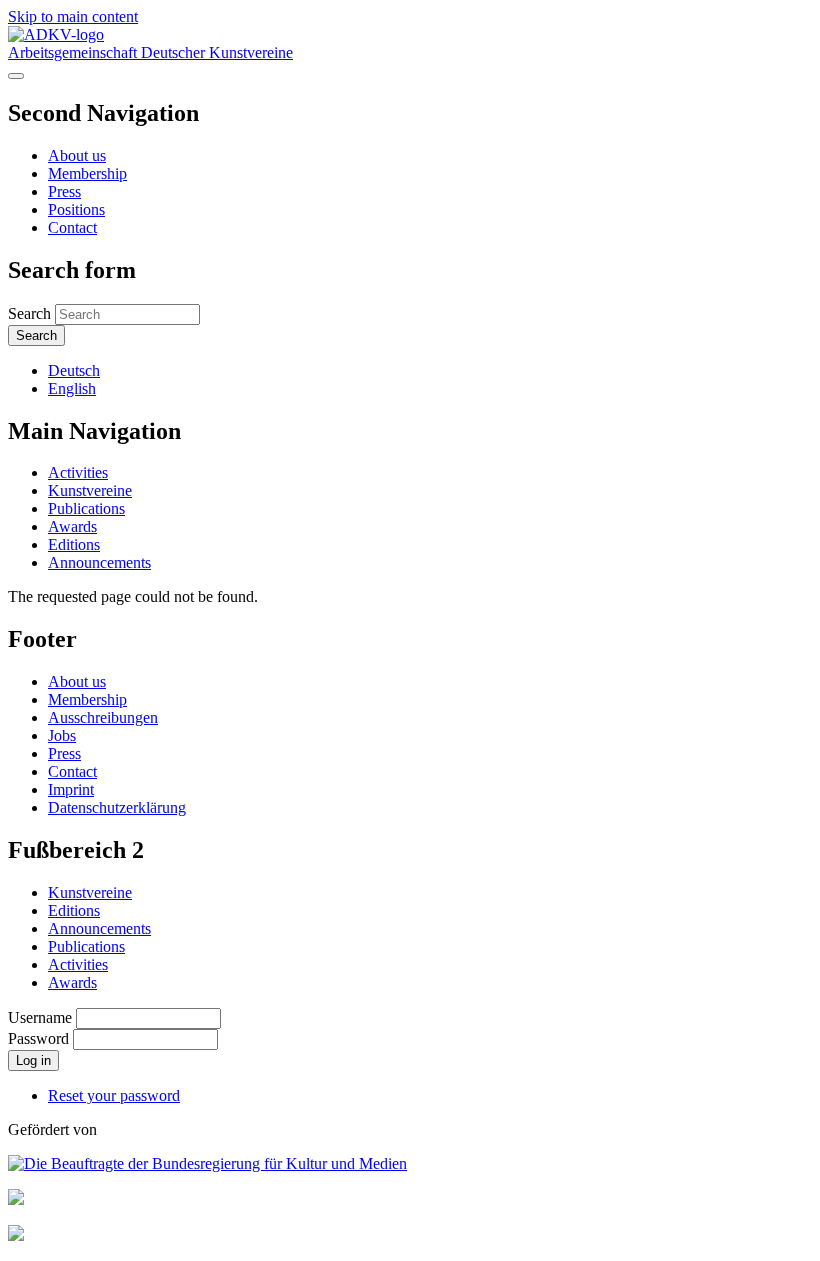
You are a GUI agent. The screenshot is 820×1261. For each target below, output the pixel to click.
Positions (76, 209)
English (72, 388)
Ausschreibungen (103, 717)
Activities (78, 472)
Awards (72, 526)
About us (77, 155)
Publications (86, 508)
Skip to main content (73, 16)
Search (29, 313)
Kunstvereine (90, 490)
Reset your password (114, 1095)
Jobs (62, 735)
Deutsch (74, 370)
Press (64, 191)
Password (38, 1038)
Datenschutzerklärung (117, 807)
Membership (87, 173)
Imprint (71, 789)
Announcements (99, 562)
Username (40, 1017)
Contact (72, 227)
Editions (74, 544)
